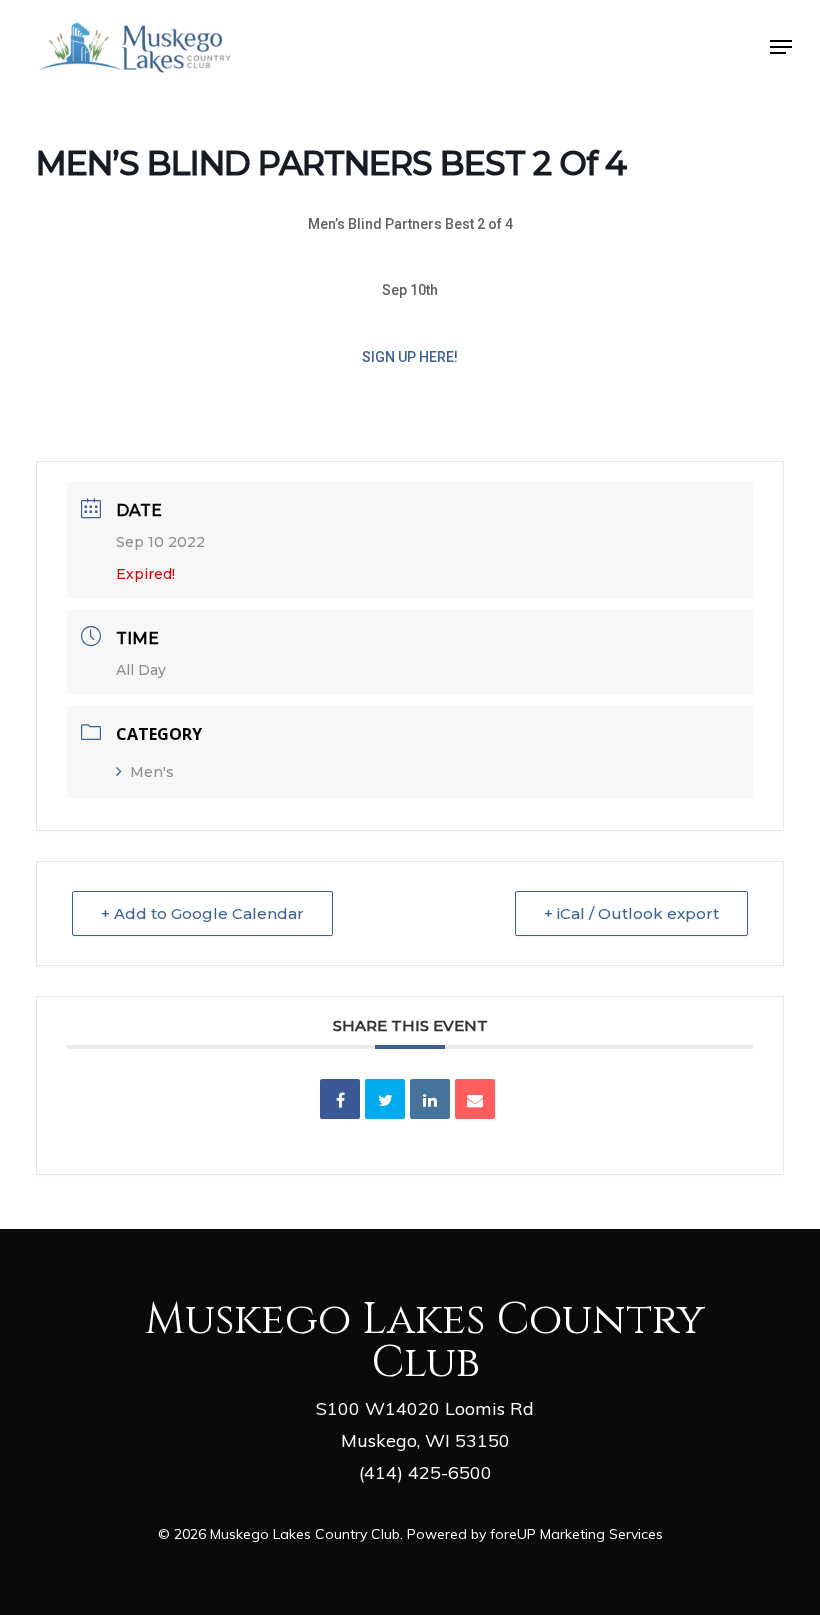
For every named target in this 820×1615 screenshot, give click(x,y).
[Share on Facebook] (340, 1099)
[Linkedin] (430, 1099)
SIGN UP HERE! (410, 357)
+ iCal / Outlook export (631, 913)
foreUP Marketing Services (576, 1534)
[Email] (475, 1099)
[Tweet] (385, 1099)
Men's (152, 772)
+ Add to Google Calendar (202, 913)
